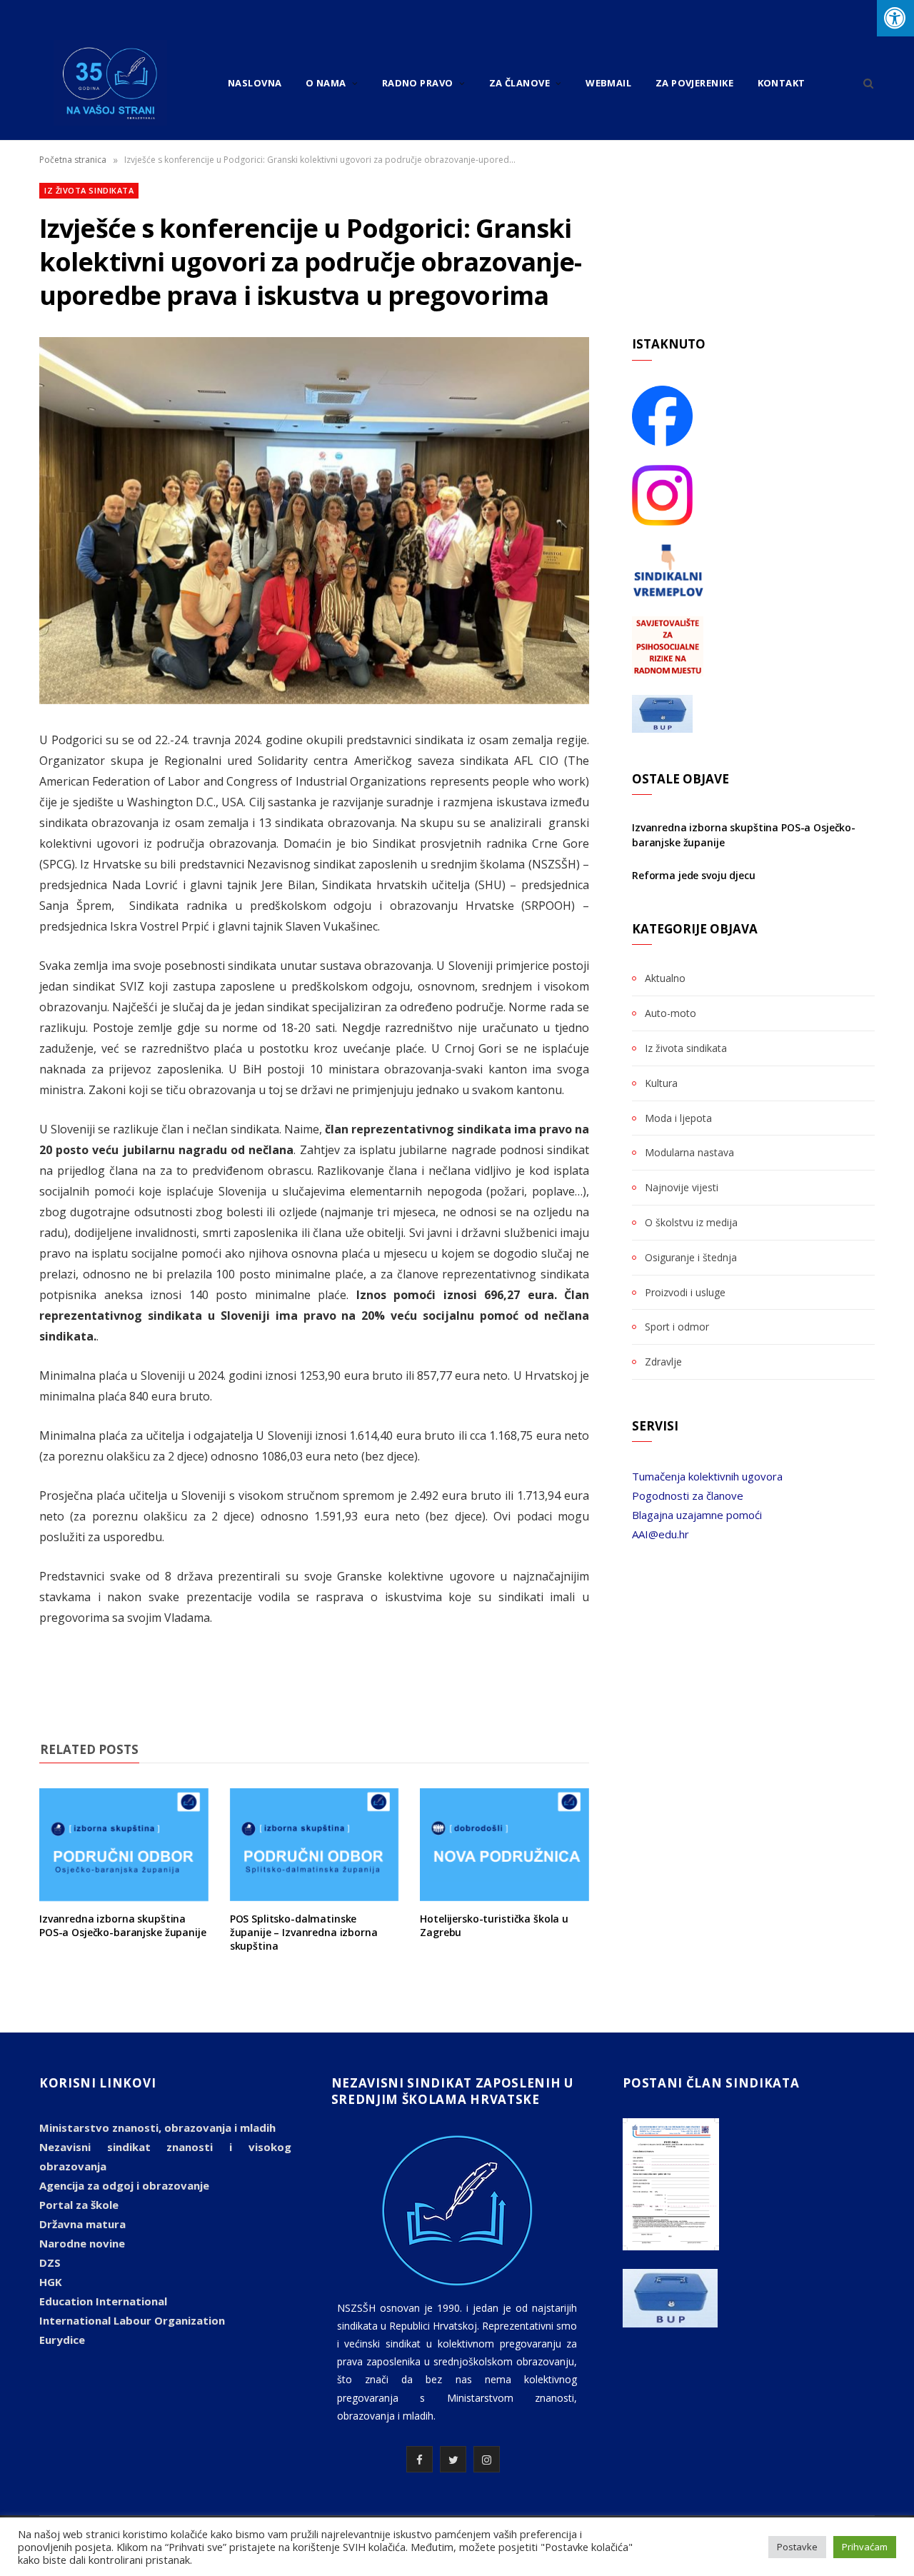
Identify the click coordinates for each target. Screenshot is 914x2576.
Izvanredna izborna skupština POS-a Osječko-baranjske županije (123, 1925)
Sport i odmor (677, 1327)
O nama (326, 83)
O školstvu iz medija (691, 1222)
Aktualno (665, 978)
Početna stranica (73, 160)
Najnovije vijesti (682, 1187)
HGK (51, 2282)
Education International (103, 2301)
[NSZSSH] (110, 83)
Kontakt (782, 83)
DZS (50, 2262)
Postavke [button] (797, 2547)
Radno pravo (418, 83)
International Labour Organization (132, 2320)
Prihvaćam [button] (865, 2547)
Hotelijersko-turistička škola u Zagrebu (494, 1925)
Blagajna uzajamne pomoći (697, 1515)
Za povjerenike (694, 83)
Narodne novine (82, 2243)
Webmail (608, 83)
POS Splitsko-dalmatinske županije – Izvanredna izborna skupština (304, 1932)
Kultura (661, 1083)
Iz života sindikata (89, 190)
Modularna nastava (689, 1152)
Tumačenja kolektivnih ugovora (707, 1476)
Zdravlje (663, 1362)
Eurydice (62, 2340)
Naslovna (255, 83)
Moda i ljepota (678, 1118)
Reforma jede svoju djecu (694, 875)
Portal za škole (79, 2205)
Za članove (520, 83)
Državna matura (82, 2224)
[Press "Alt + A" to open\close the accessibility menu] (895, 18)
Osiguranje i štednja (691, 1257)
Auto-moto (671, 1013)
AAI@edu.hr (661, 1534)
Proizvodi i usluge (685, 1292)
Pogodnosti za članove (688, 1495)
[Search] (864, 83)
